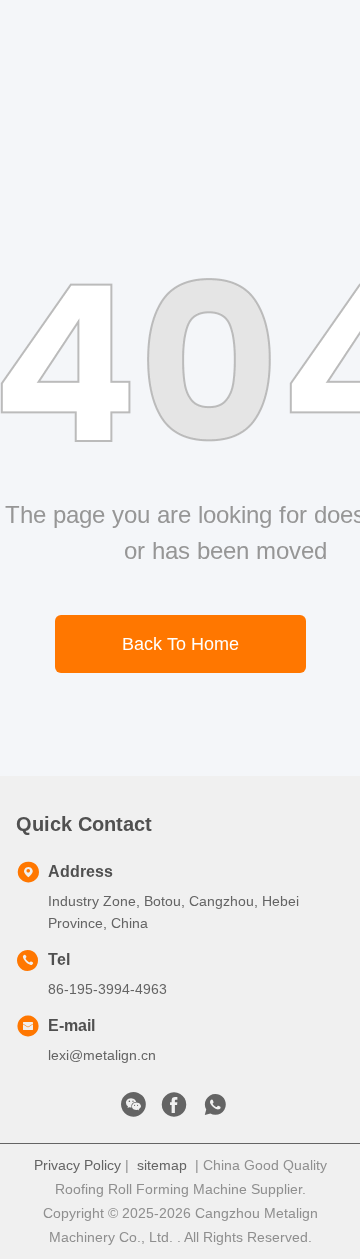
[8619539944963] (215, 1110)
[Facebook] (174, 1110)
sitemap (162, 1165)
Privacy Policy (77, 1165)
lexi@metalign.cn (102, 1055)
